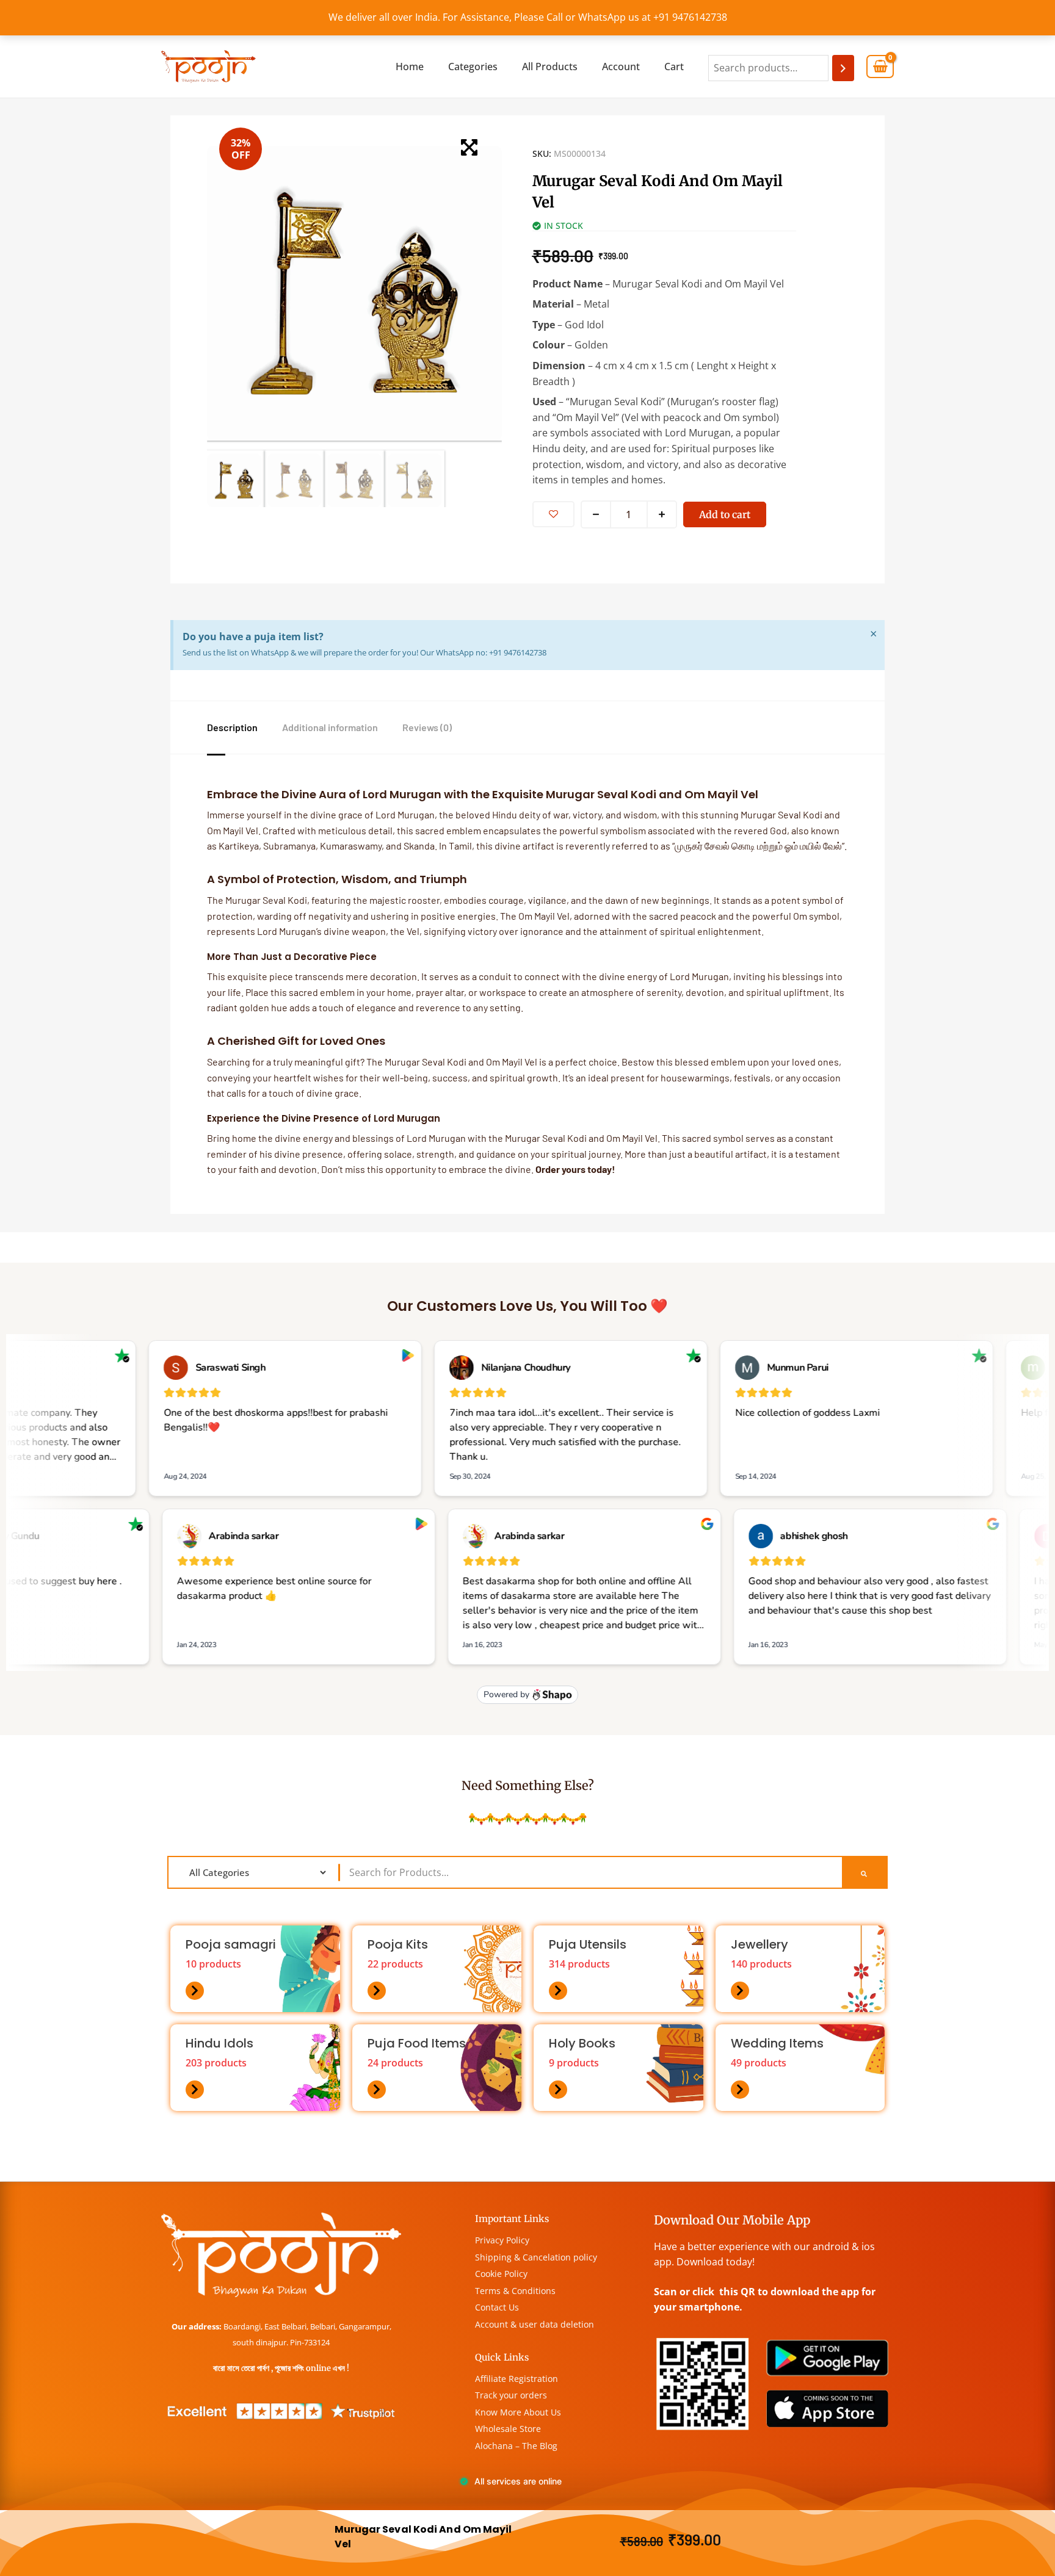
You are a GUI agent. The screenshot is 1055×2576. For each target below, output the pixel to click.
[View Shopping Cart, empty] (880, 67)
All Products (550, 67)
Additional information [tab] (330, 727)
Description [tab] (232, 727)
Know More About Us (518, 2412)
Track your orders (511, 2395)
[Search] (843, 68)
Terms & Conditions (515, 2291)
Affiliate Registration (517, 2379)
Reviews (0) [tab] (427, 727)
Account (621, 67)
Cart (674, 67)
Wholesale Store (508, 2429)
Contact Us (497, 2307)
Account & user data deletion (535, 2324)
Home (410, 67)
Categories (473, 67)
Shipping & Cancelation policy (536, 2257)
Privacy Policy (502, 2240)
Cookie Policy (501, 2274)
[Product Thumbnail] (469, 147)
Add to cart (725, 514)
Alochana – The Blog (516, 2446)
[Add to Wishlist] (553, 514)
